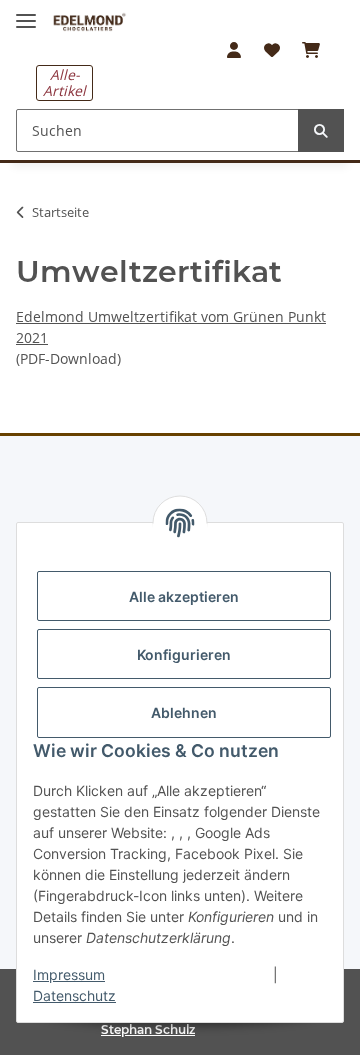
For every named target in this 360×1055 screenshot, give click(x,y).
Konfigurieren (184, 654)
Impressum (69, 974)
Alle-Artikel (64, 82)
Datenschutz (74, 995)
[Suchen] (321, 130)
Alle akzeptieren (184, 596)
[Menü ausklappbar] (26, 12)
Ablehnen (184, 712)
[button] (234, 50)
